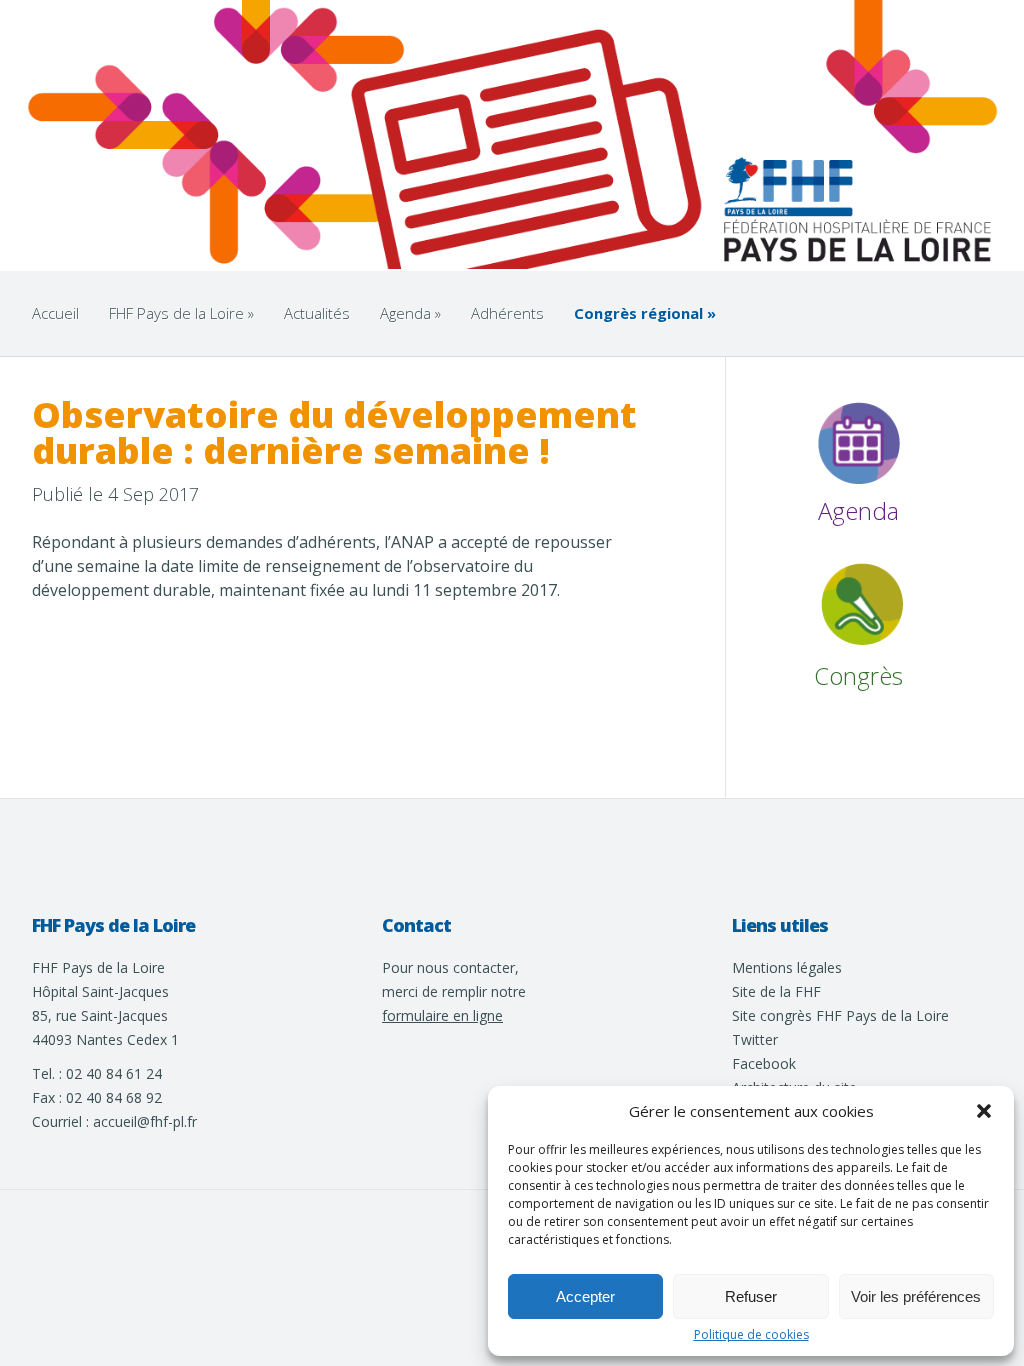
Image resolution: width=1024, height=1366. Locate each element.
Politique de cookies (751, 1335)
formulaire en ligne (442, 1015)
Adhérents (507, 313)
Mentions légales (787, 967)
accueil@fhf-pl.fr (145, 1121)
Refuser (751, 1296)
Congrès (858, 675)
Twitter (755, 1039)
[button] (984, 1111)
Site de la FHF (776, 991)
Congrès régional (645, 313)
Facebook (764, 1063)
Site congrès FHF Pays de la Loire (840, 1015)
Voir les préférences (916, 1296)
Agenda (410, 313)
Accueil (55, 313)
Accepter (585, 1296)
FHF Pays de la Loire (181, 313)
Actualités (317, 313)
